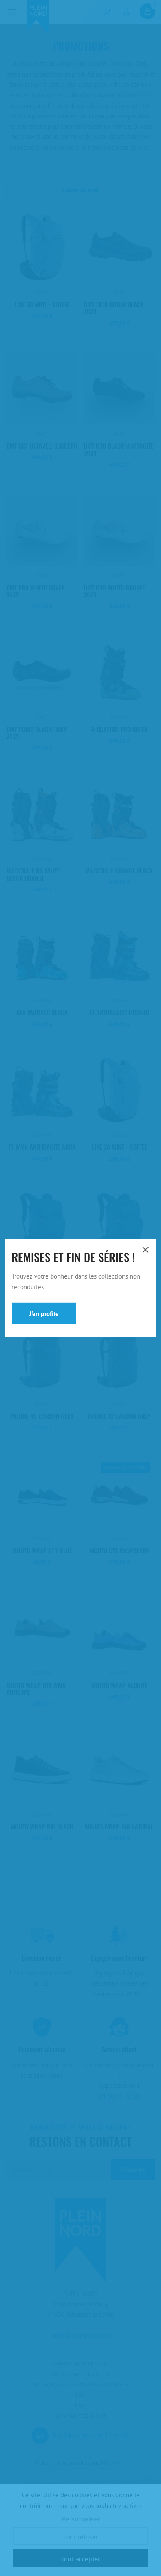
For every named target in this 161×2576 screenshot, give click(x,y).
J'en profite (44, 1314)
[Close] (145, 1250)
